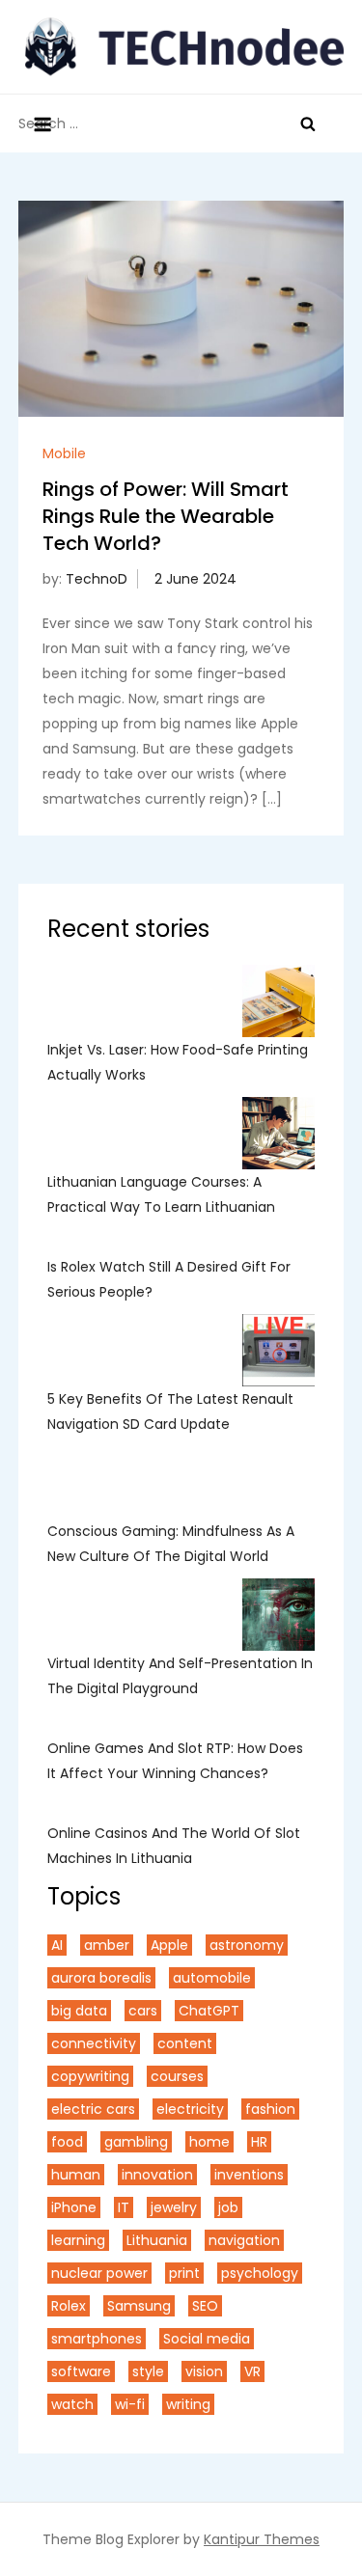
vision (204, 2371)
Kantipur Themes (262, 2539)
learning (78, 2240)
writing (188, 2404)
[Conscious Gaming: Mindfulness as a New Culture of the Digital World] (278, 1482)
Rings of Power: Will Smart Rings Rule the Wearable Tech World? (166, 516)
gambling (136, 2142)
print (184, 2273)
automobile (212, 1978)
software (81, 2371)
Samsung (139, 2306)
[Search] (308, 123)
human (76, 2175)
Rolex (69, 2306)
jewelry (174, 2207)
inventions (249, 2175)
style (148, 2371)
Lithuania (157, 2240)
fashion (270, 2109)
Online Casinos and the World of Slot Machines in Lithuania (174, 1846)
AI (57, 1945)
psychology (260, 2273)
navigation (244, 2240)
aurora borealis (101, 1978)
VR (252, 2371)
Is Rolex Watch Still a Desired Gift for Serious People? (169, 1279)
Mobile (64, 453)
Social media (207, 2339)
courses (177, 2076)
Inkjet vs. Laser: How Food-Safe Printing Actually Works (178, 1062)
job (228, 2207)
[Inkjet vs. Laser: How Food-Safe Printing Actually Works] (278, 1001)
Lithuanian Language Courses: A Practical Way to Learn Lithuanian (163, 1194)
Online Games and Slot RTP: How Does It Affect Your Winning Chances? (175, 1761)
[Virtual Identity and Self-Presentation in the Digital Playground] (278, 1615)
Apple (169, 1945)
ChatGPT (209, 2011)
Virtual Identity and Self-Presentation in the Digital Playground (180, 1676)
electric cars (93, 2109)
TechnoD (97, 579)
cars (143, 2011)
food (67, 2142)
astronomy (247, 1945)
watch (72, 2404)
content (185, 2043)
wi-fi (130, 2404)
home (209, 2142)
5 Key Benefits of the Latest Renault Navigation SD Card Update (170, 1411)
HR (259, 2142)
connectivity (94, 2043)
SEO (205, 2306)
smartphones (97, 2339)
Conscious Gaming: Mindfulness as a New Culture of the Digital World (171, 1544)
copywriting (90, 2076)
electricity (190, 2109)
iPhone (74, 2207)
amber (107, 1945)
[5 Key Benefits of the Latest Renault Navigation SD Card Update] (278, 1350)
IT (124, 2207)
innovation (157, 2175)
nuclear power (99, 2273)
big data (79, 2011)
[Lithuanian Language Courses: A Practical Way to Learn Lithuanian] (278, 1133)
